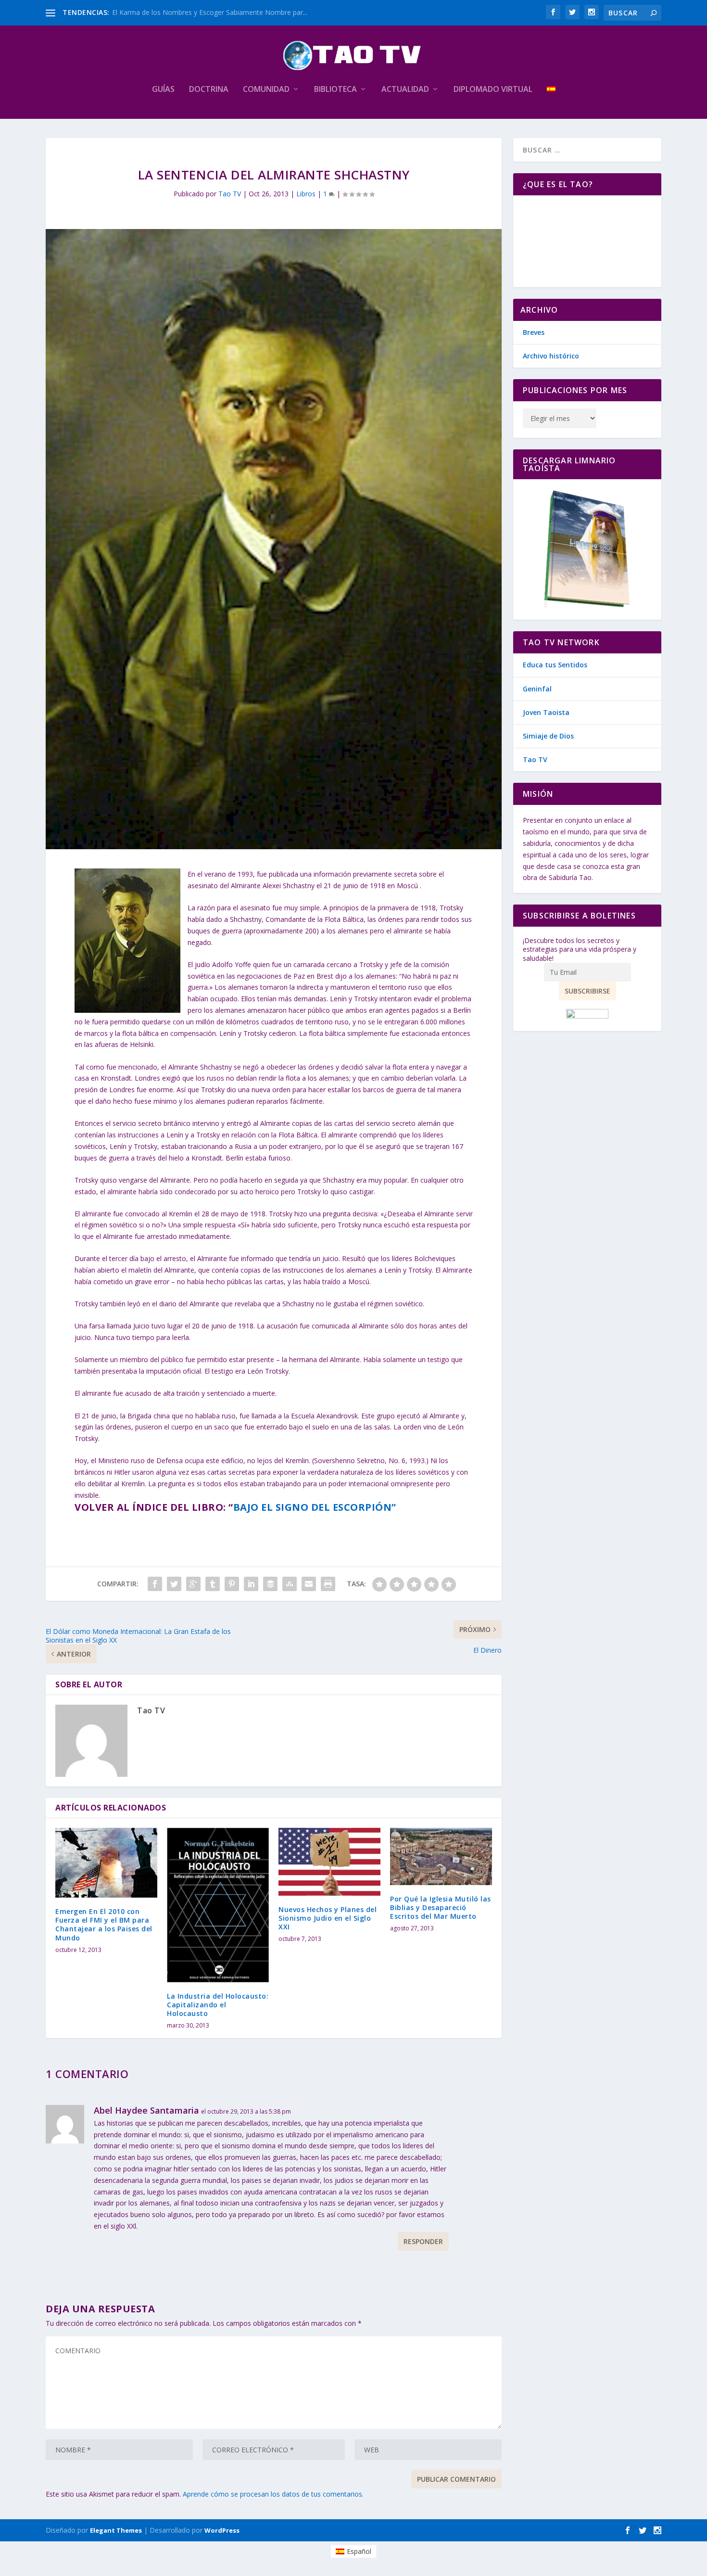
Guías (163, 90)
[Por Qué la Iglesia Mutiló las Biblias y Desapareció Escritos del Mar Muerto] (441, 1856)
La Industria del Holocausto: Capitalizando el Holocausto (218, 2005)
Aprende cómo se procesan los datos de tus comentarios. (273, 2494)
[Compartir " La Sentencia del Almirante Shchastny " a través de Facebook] (155, 1584)
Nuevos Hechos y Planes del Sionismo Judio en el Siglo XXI (328, 1918)
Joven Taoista (546, 712)
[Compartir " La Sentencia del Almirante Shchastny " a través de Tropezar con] (290, 1584)
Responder (423, 2241)
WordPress (222, 2530)
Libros (306, 194)
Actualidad (405, 90)
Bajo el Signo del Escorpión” (315, 1507)
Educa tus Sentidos (555, 665)
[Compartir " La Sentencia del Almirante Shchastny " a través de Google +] (193, 1584)
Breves (534, 332)
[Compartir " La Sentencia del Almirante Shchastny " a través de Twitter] (174, 1584)
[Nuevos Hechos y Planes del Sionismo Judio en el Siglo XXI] (329, 1862)
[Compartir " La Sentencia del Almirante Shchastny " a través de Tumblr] (213, 1584)
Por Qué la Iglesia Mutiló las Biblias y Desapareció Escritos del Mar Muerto (441, 1907)
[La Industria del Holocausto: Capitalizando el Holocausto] (218, 1905)
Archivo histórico (551, 356)
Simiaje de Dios (548, 736)
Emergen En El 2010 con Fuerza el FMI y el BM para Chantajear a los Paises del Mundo (104, 1925)
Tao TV (230, 194)
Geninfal (537, 689)
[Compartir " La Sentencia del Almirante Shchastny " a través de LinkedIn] (251, 1584)
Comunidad (266, 90)
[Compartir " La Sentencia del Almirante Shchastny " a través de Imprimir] (328, 1584)
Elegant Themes (116, 2530)
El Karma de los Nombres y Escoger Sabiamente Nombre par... (210, 12)
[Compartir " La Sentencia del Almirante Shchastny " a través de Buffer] (270, 1584)
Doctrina (209, 90)
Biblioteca (335, 90)
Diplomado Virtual (493, 90)
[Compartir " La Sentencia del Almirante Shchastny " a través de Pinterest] (232, 1584)
